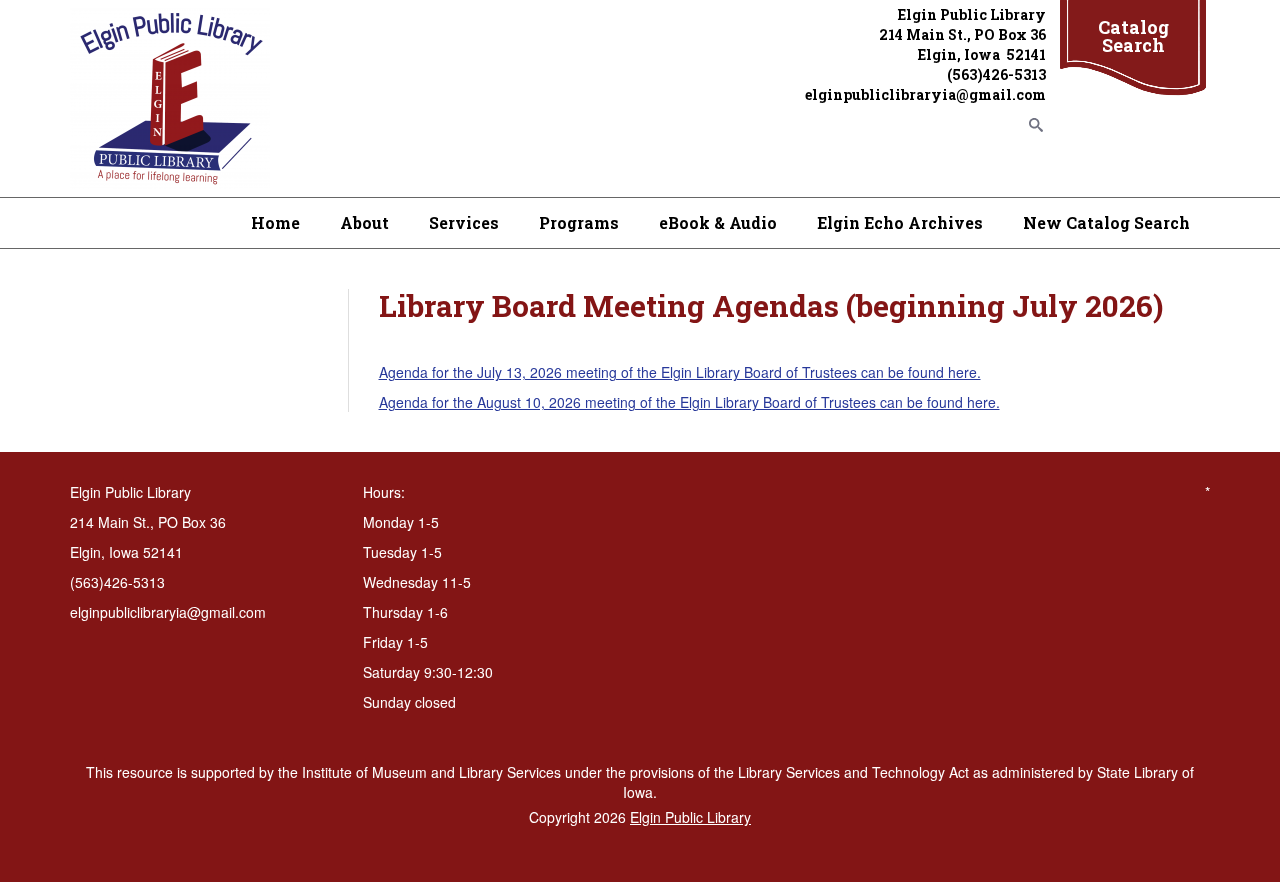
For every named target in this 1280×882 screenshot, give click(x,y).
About (364, 222)
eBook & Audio (718, 222)
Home (275, 222)
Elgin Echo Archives (900, 222)
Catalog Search (1133, 36)
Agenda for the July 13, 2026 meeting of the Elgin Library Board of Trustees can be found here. (680, 372)
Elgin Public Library (690, 817)
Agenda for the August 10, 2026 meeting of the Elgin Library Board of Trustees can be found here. (689, 402)
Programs (579, 222)
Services (464, 222)
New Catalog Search (1106, 222)
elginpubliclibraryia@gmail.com (925, 94)
